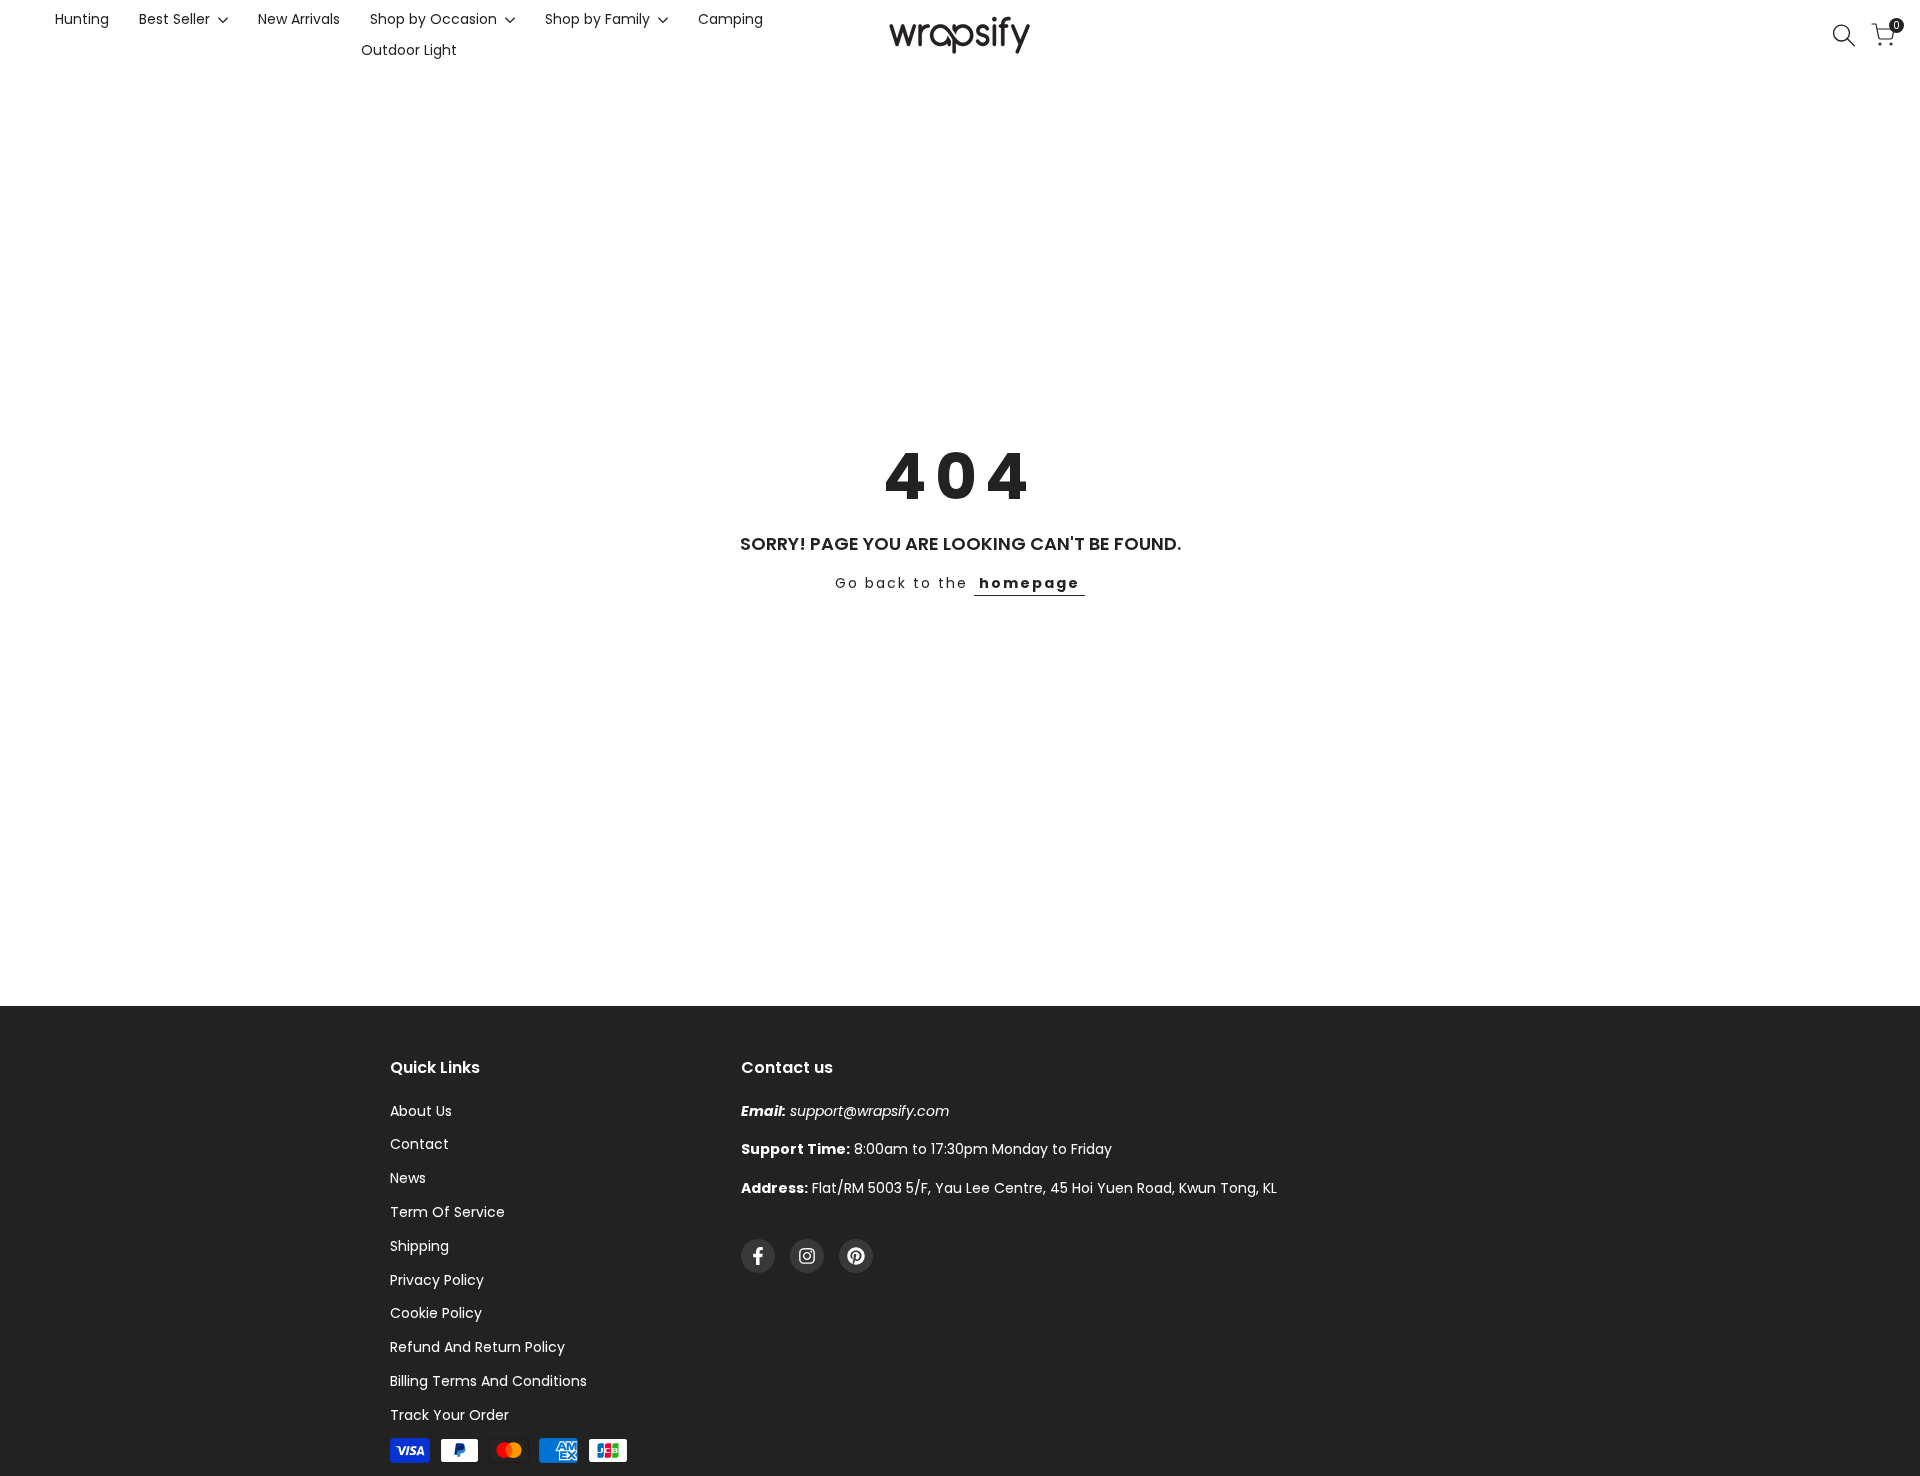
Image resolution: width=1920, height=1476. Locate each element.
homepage (1029, 583)
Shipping (419, 1246)
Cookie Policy (436, 1313)
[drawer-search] (1844, 35)
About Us (421, 1111)
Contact (419, 1144)
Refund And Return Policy (477, 1347)
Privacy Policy (437, 1280)
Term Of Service (447, 1212)
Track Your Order (449, 1415)
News (408, 1178)
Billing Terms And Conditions (488, 1381)
